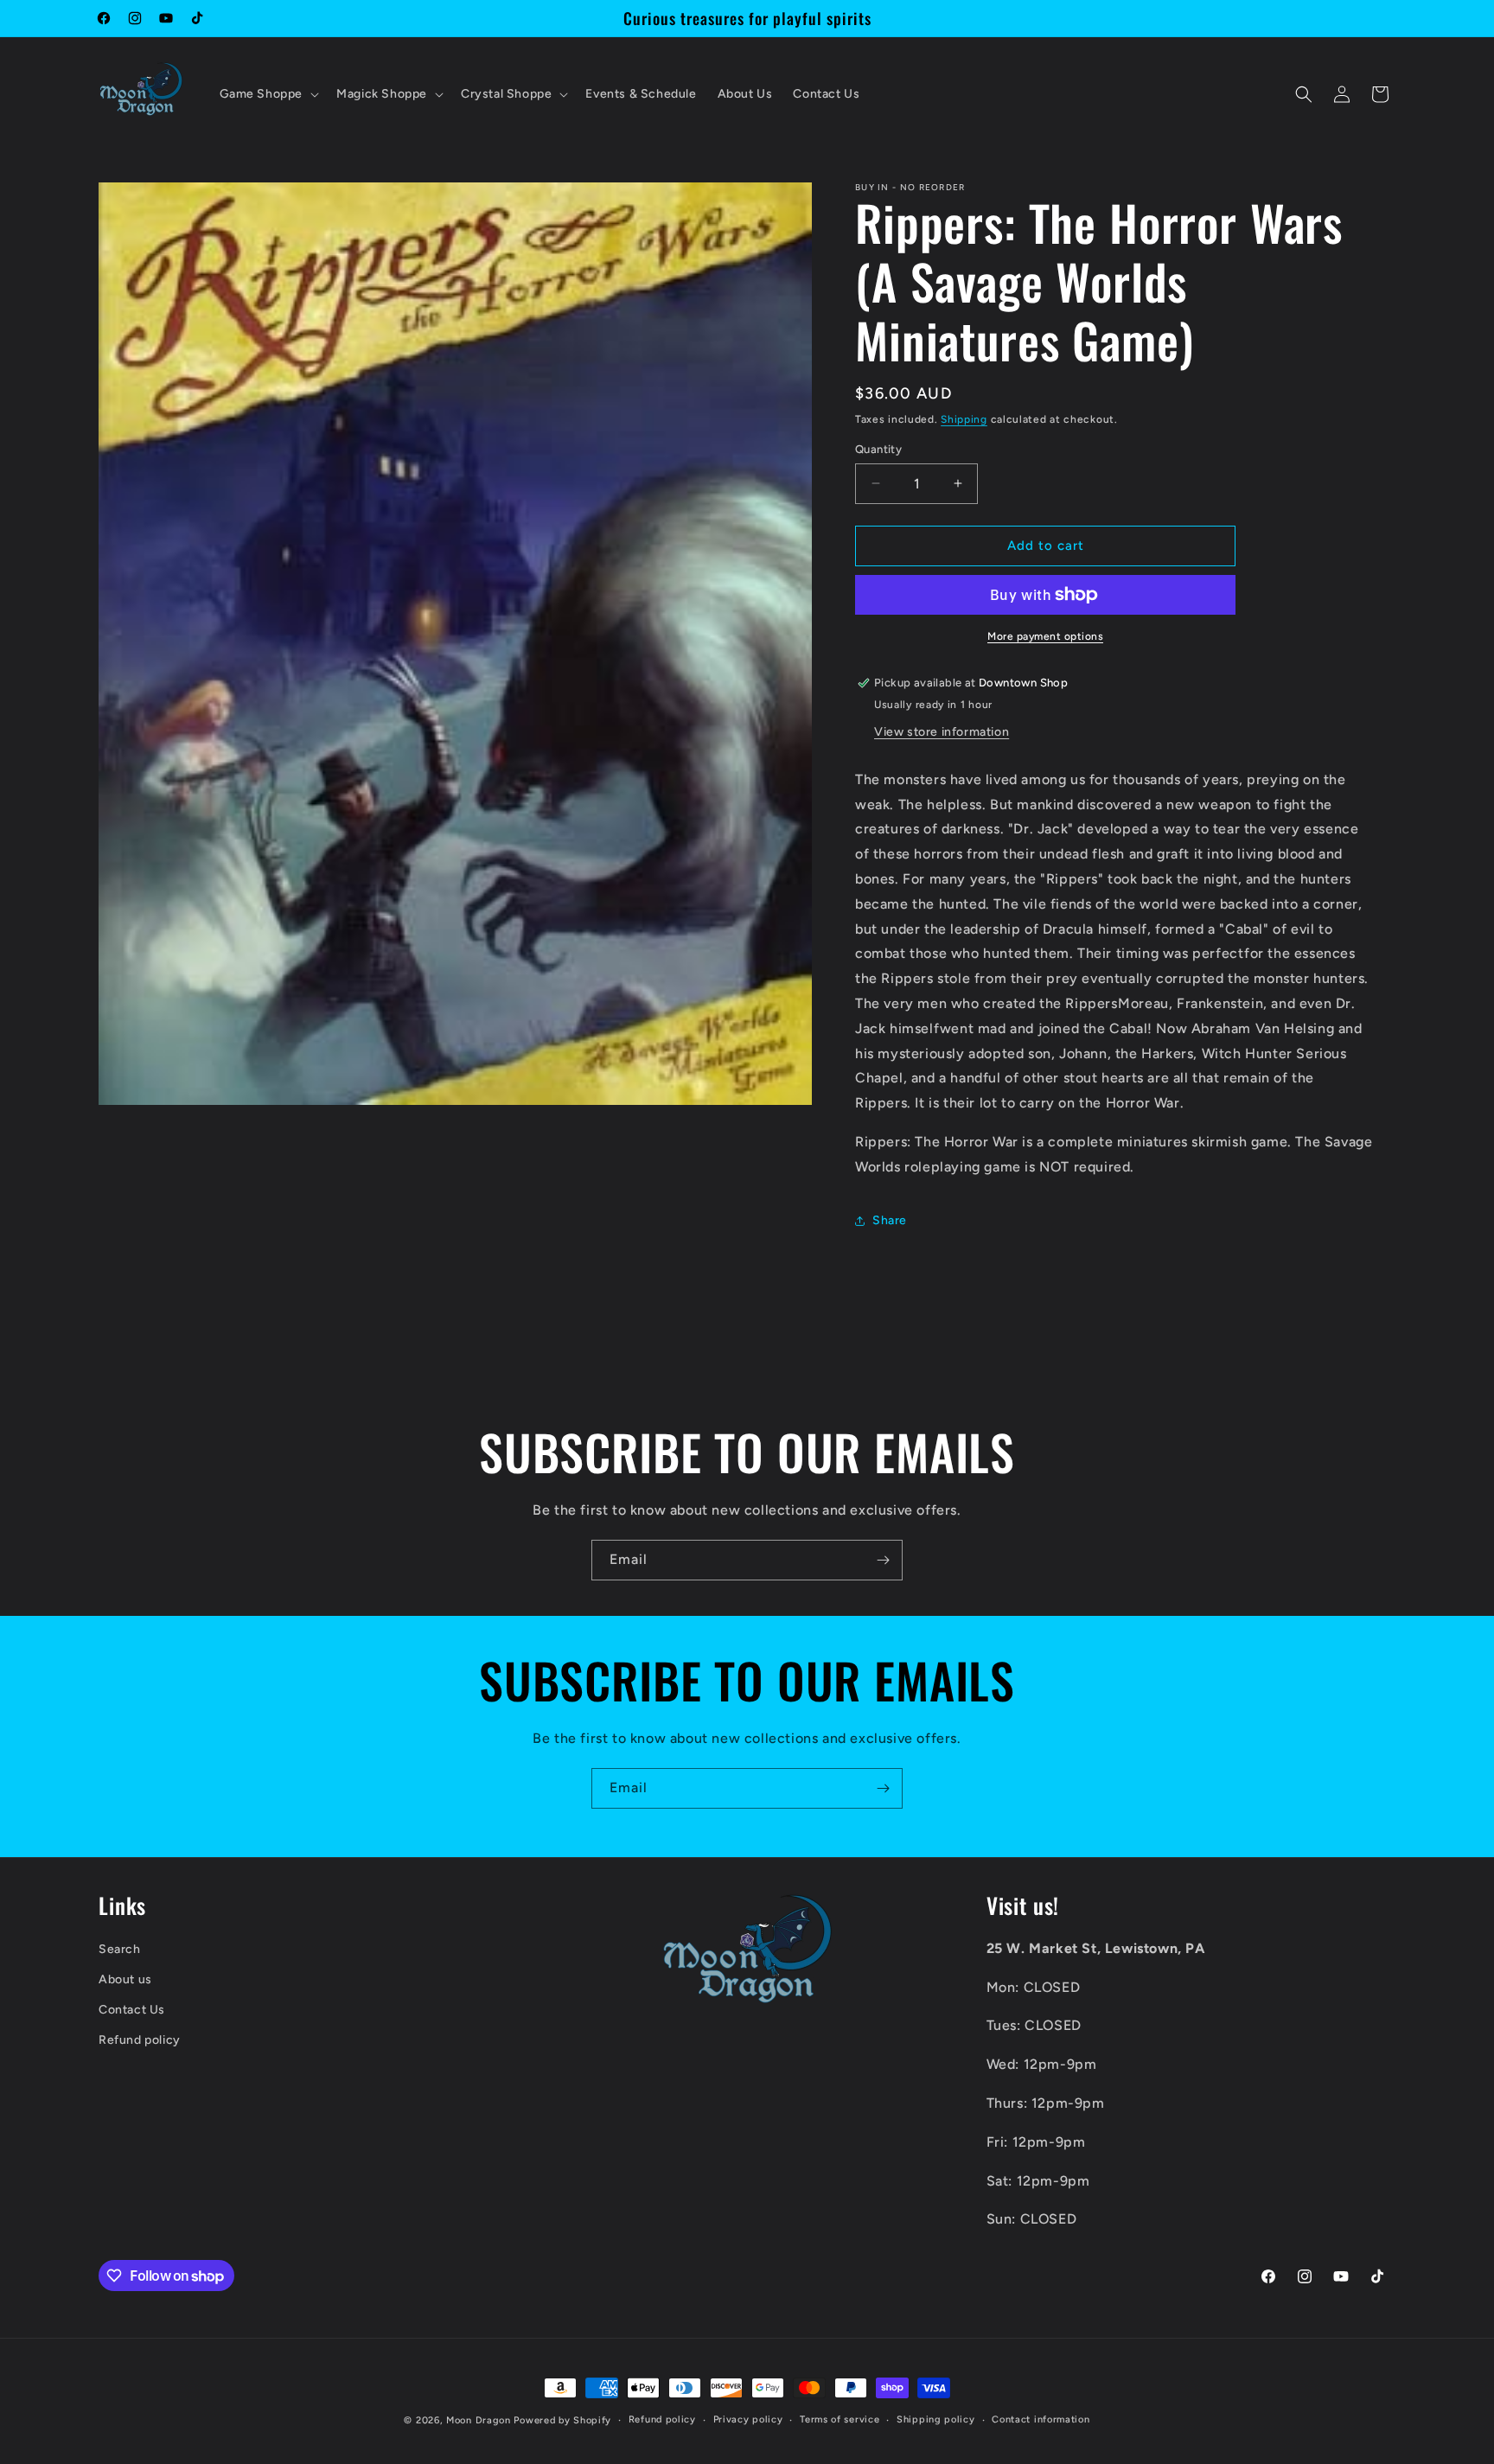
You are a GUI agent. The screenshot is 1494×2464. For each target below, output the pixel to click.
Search (120, 1949)
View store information (942, 732)
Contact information (1041, 2419)
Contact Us (132, 2010)
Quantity (878, 449)
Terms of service (840, 2419)
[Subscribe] (883, 1560)
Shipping (964, 419)
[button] (268, 94)
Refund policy (140, 2041)
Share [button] (890, 1220)
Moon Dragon (480, 2420)
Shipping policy (936, 2419)
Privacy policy (748, 2419)
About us (125, 1979)
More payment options (1045, 636)
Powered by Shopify (562, 2420)
